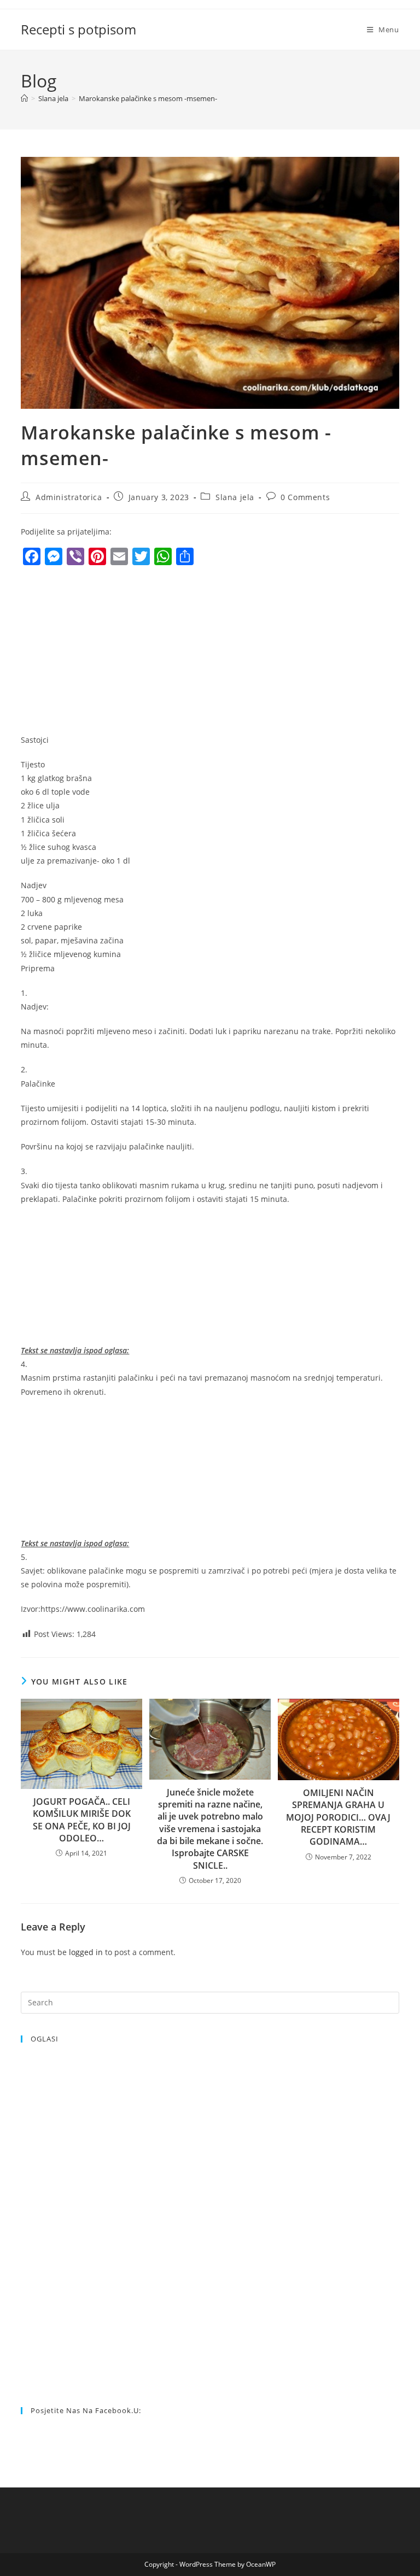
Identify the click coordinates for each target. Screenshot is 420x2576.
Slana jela (235, 497)
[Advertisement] (113, 653)
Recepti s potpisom (78, 29)
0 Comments (305, 497)
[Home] (24, 98)
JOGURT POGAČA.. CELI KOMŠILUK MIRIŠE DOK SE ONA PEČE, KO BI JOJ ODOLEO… (82, 1820)
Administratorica (69, 497)
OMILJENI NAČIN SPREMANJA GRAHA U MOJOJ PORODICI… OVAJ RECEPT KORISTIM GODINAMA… (338, 1817)
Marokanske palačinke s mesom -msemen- (148, 98)
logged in (86, 1952)
